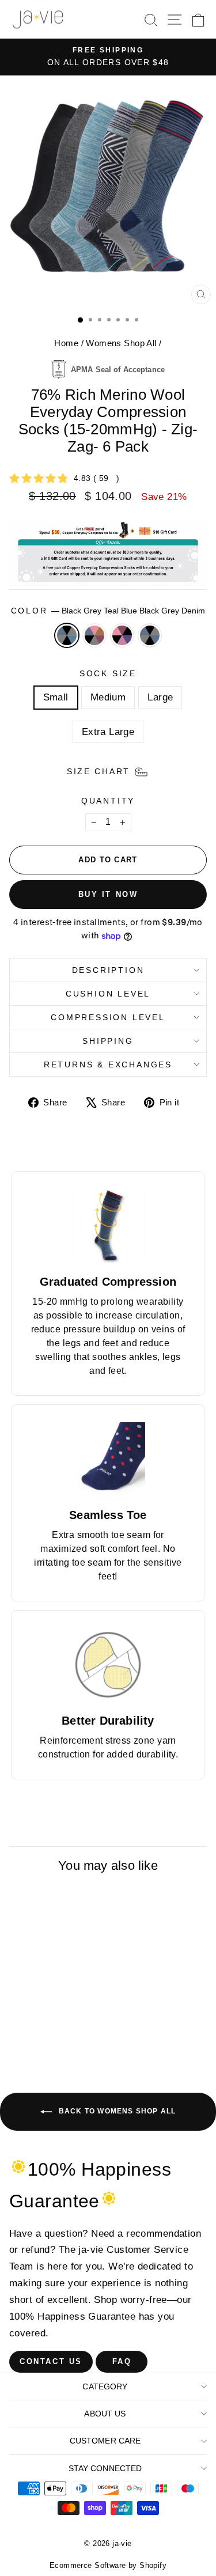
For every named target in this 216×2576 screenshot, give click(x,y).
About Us (105, 2414)
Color (108, 611)
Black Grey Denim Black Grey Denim (150, 635)
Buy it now (108, 894)
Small (56, 697)
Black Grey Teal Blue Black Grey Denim (67, 635)
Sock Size (108, 673)
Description (108, 970)
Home (66, 343)
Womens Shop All (121, 343)
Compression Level (108, 1017)
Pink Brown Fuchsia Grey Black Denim (94, 635)
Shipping (108, 1041)
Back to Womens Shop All (116, 2111)
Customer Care (105, 2441)
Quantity (108, 801)
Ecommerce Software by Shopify (108, 2565)
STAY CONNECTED (105, 2468)
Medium (108, 697)
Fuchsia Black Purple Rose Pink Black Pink (122, 635)
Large (160, 697)
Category (105, 2386)
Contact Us (51, 2361)
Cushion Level (108, 994)
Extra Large (108, 732)
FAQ (122, 2361)
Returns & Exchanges (108, 1065)
